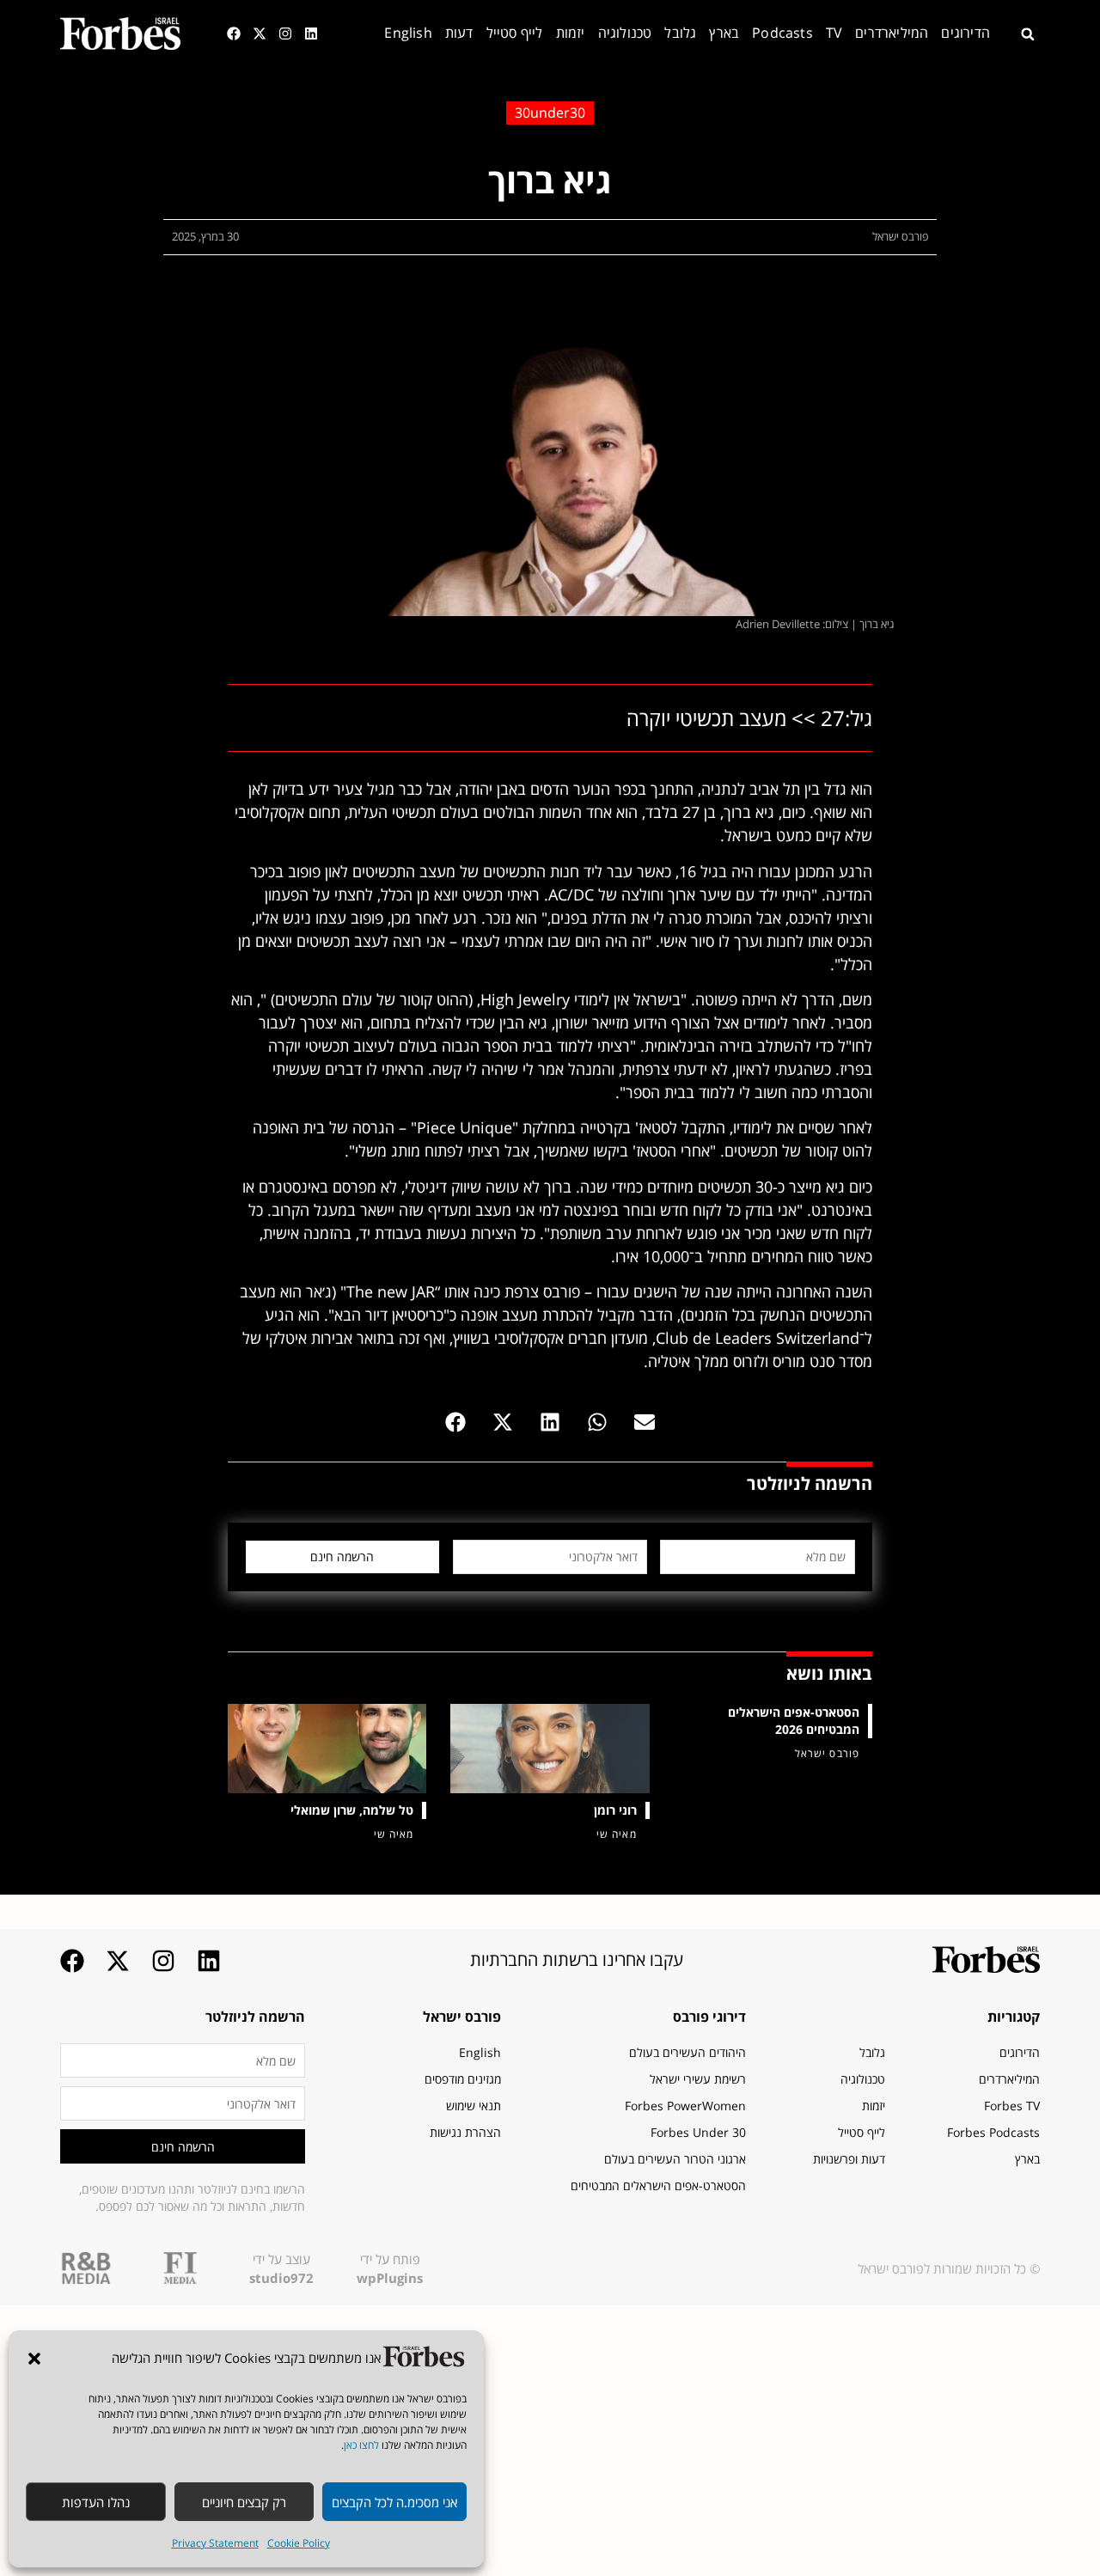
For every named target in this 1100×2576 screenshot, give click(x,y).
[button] (34, 2359)
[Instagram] (285, 34)
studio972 (281, 2278)
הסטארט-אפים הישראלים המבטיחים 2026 (794, 1721)
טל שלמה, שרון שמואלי (352, 1810)
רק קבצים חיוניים (244, 2502)
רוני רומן (615, 1810)
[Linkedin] (311, 34)
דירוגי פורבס (709, 2017)
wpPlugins (390, 2278)
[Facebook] (234, 34)
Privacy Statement (215, 2543)
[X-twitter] (260, 34)
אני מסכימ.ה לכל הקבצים (394, 2502)
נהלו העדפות (96, 2502)
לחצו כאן (361, 2445)
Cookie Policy (299, 2543)
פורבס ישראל (462, 2017)
